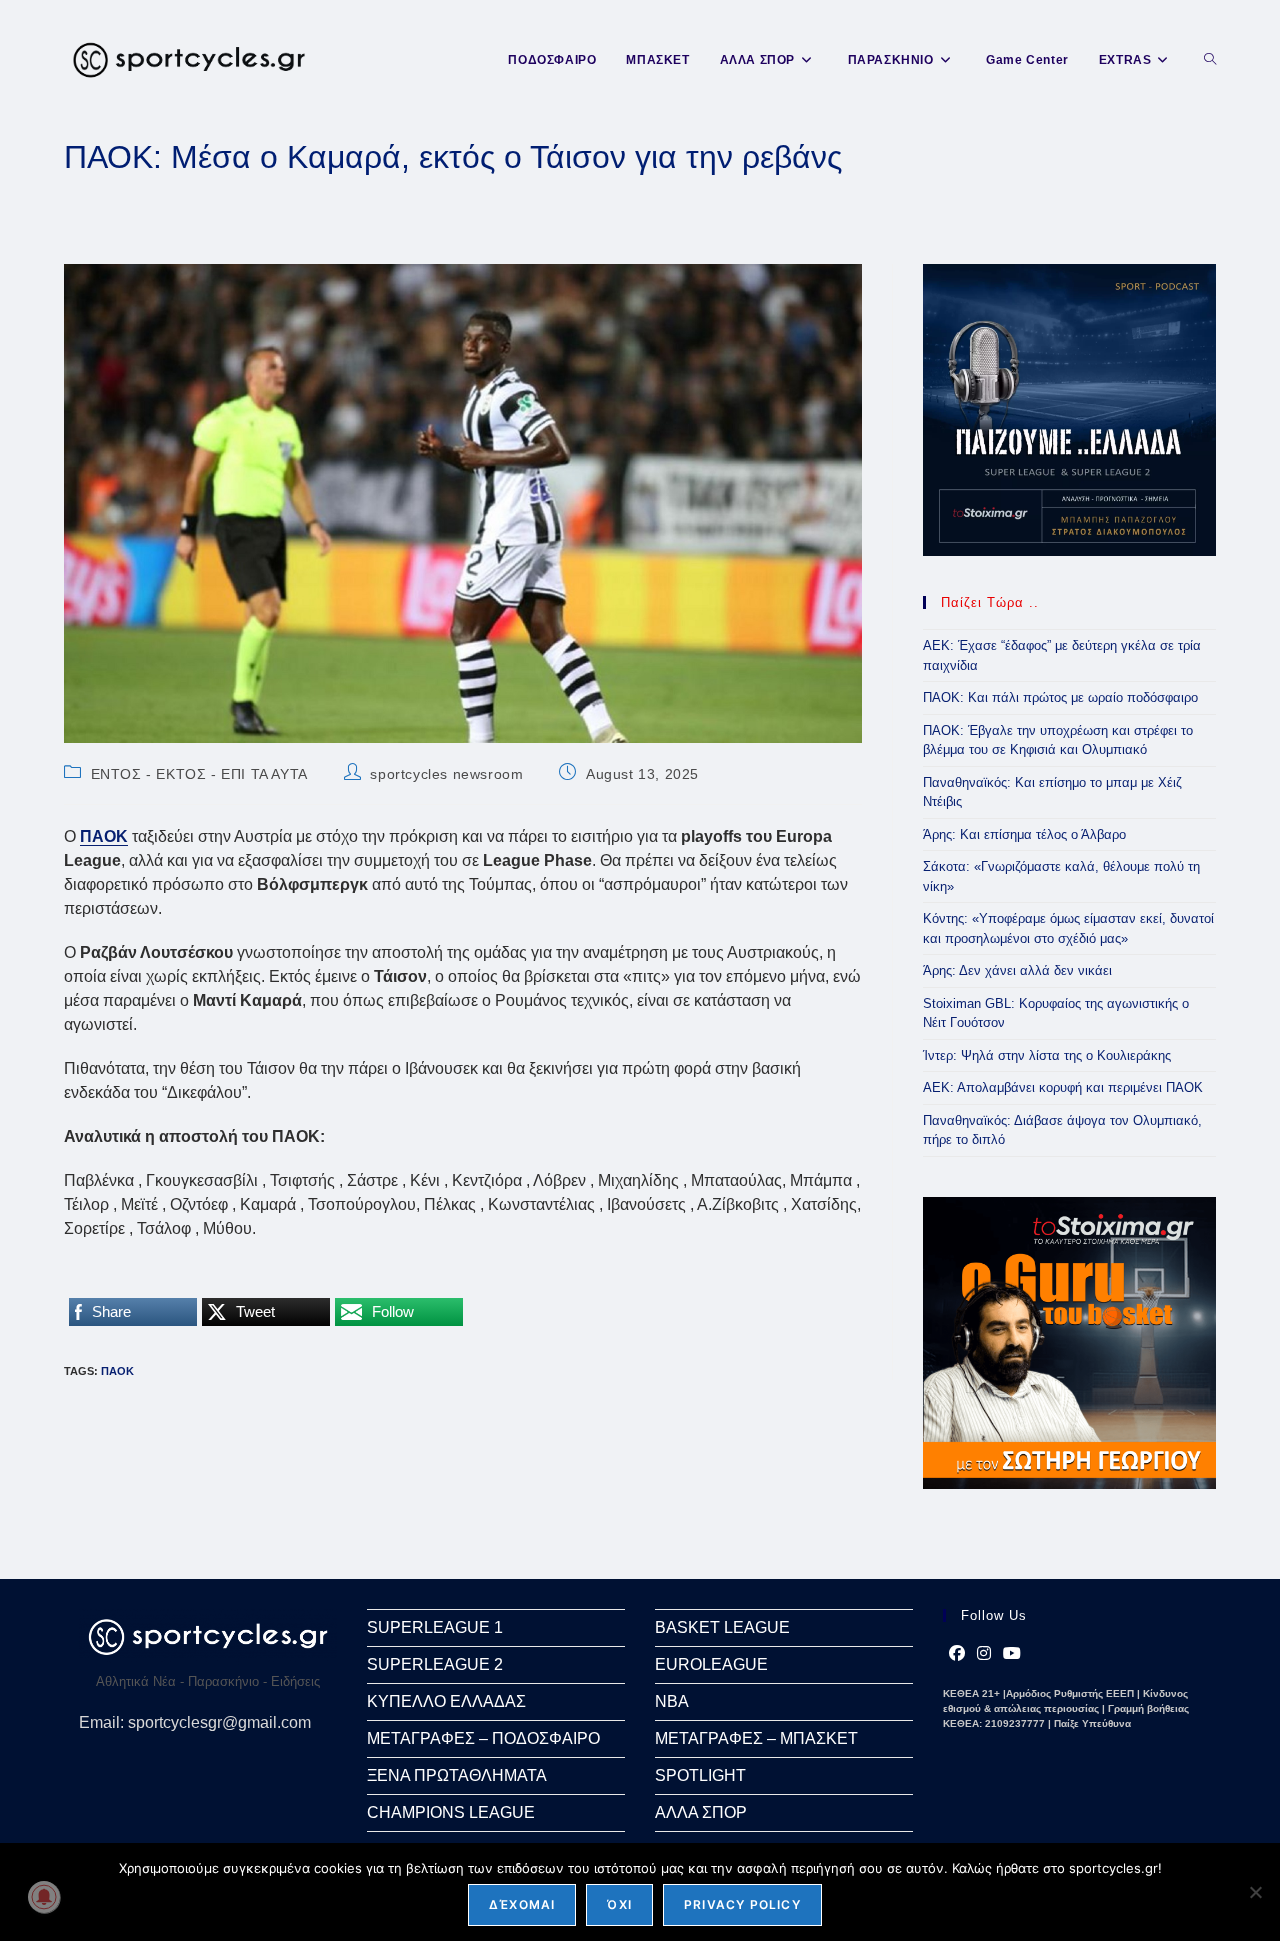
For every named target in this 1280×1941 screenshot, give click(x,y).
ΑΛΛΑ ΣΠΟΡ (701, 1812)
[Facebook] (957, 1654)
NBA (672, 1701)
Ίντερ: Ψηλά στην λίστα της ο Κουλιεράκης (1047, 1055)
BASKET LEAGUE (722, 1627)
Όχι (619, 1904)
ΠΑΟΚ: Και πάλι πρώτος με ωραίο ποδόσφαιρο (1060, 697)
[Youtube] (1012, 1654)
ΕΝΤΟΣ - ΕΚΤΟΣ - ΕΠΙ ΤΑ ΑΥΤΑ (199, 774)
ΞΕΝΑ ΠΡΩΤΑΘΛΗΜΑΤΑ (457, 1775)
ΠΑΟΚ (117, 1371)
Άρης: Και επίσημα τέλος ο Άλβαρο (1024, 834)
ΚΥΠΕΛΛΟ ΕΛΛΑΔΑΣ (446, 1701)
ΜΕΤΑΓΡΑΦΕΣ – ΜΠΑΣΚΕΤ (756, 1738)
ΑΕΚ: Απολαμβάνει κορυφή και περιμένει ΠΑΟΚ (1063, 1087)
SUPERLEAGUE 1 (435, 1627)
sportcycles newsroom (446, 774)
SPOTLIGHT (700, 1775)
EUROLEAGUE (711, 1664)
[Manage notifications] (44, 1897)
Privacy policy (742, 1904)
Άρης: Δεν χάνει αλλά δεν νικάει (1017, 970)
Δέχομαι (522, 1904)
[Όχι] (1255, 1892)
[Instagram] (984, 1654)
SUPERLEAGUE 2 (435, 1664)
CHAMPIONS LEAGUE (451, 1812)
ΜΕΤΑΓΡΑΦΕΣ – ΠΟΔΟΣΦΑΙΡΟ (483, 1738)
